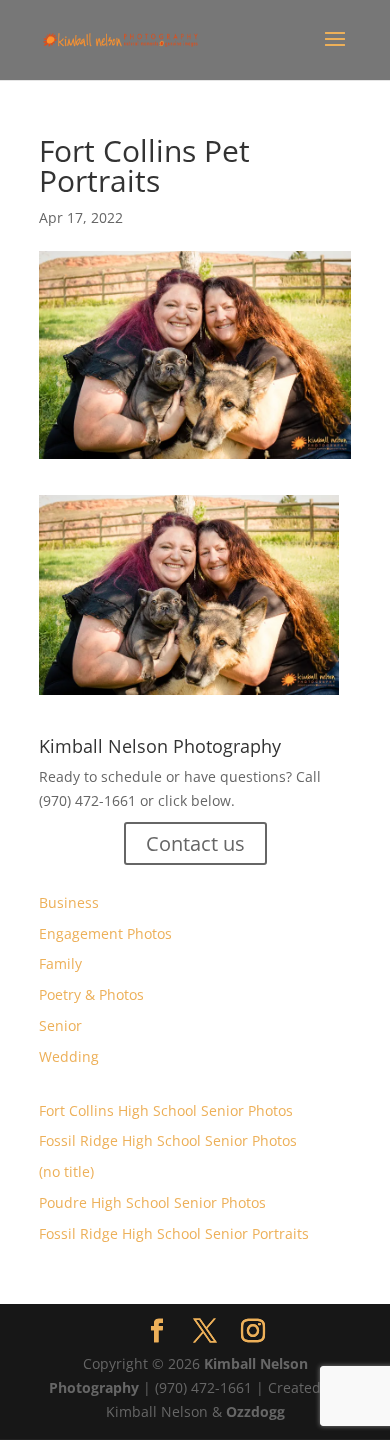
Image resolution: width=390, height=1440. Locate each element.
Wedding (69, 1056)
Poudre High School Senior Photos (152, 1202)
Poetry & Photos (91, 994)
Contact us (195, 843)
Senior (60, 1025)
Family (60, 963)
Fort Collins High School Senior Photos (166, 1110)
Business (69, 902)
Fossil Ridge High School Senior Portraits (174, 1233)
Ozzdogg (255, 1411)
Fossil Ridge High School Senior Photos (168, 1140)
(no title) (66, 1171)
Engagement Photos (105, 933)
